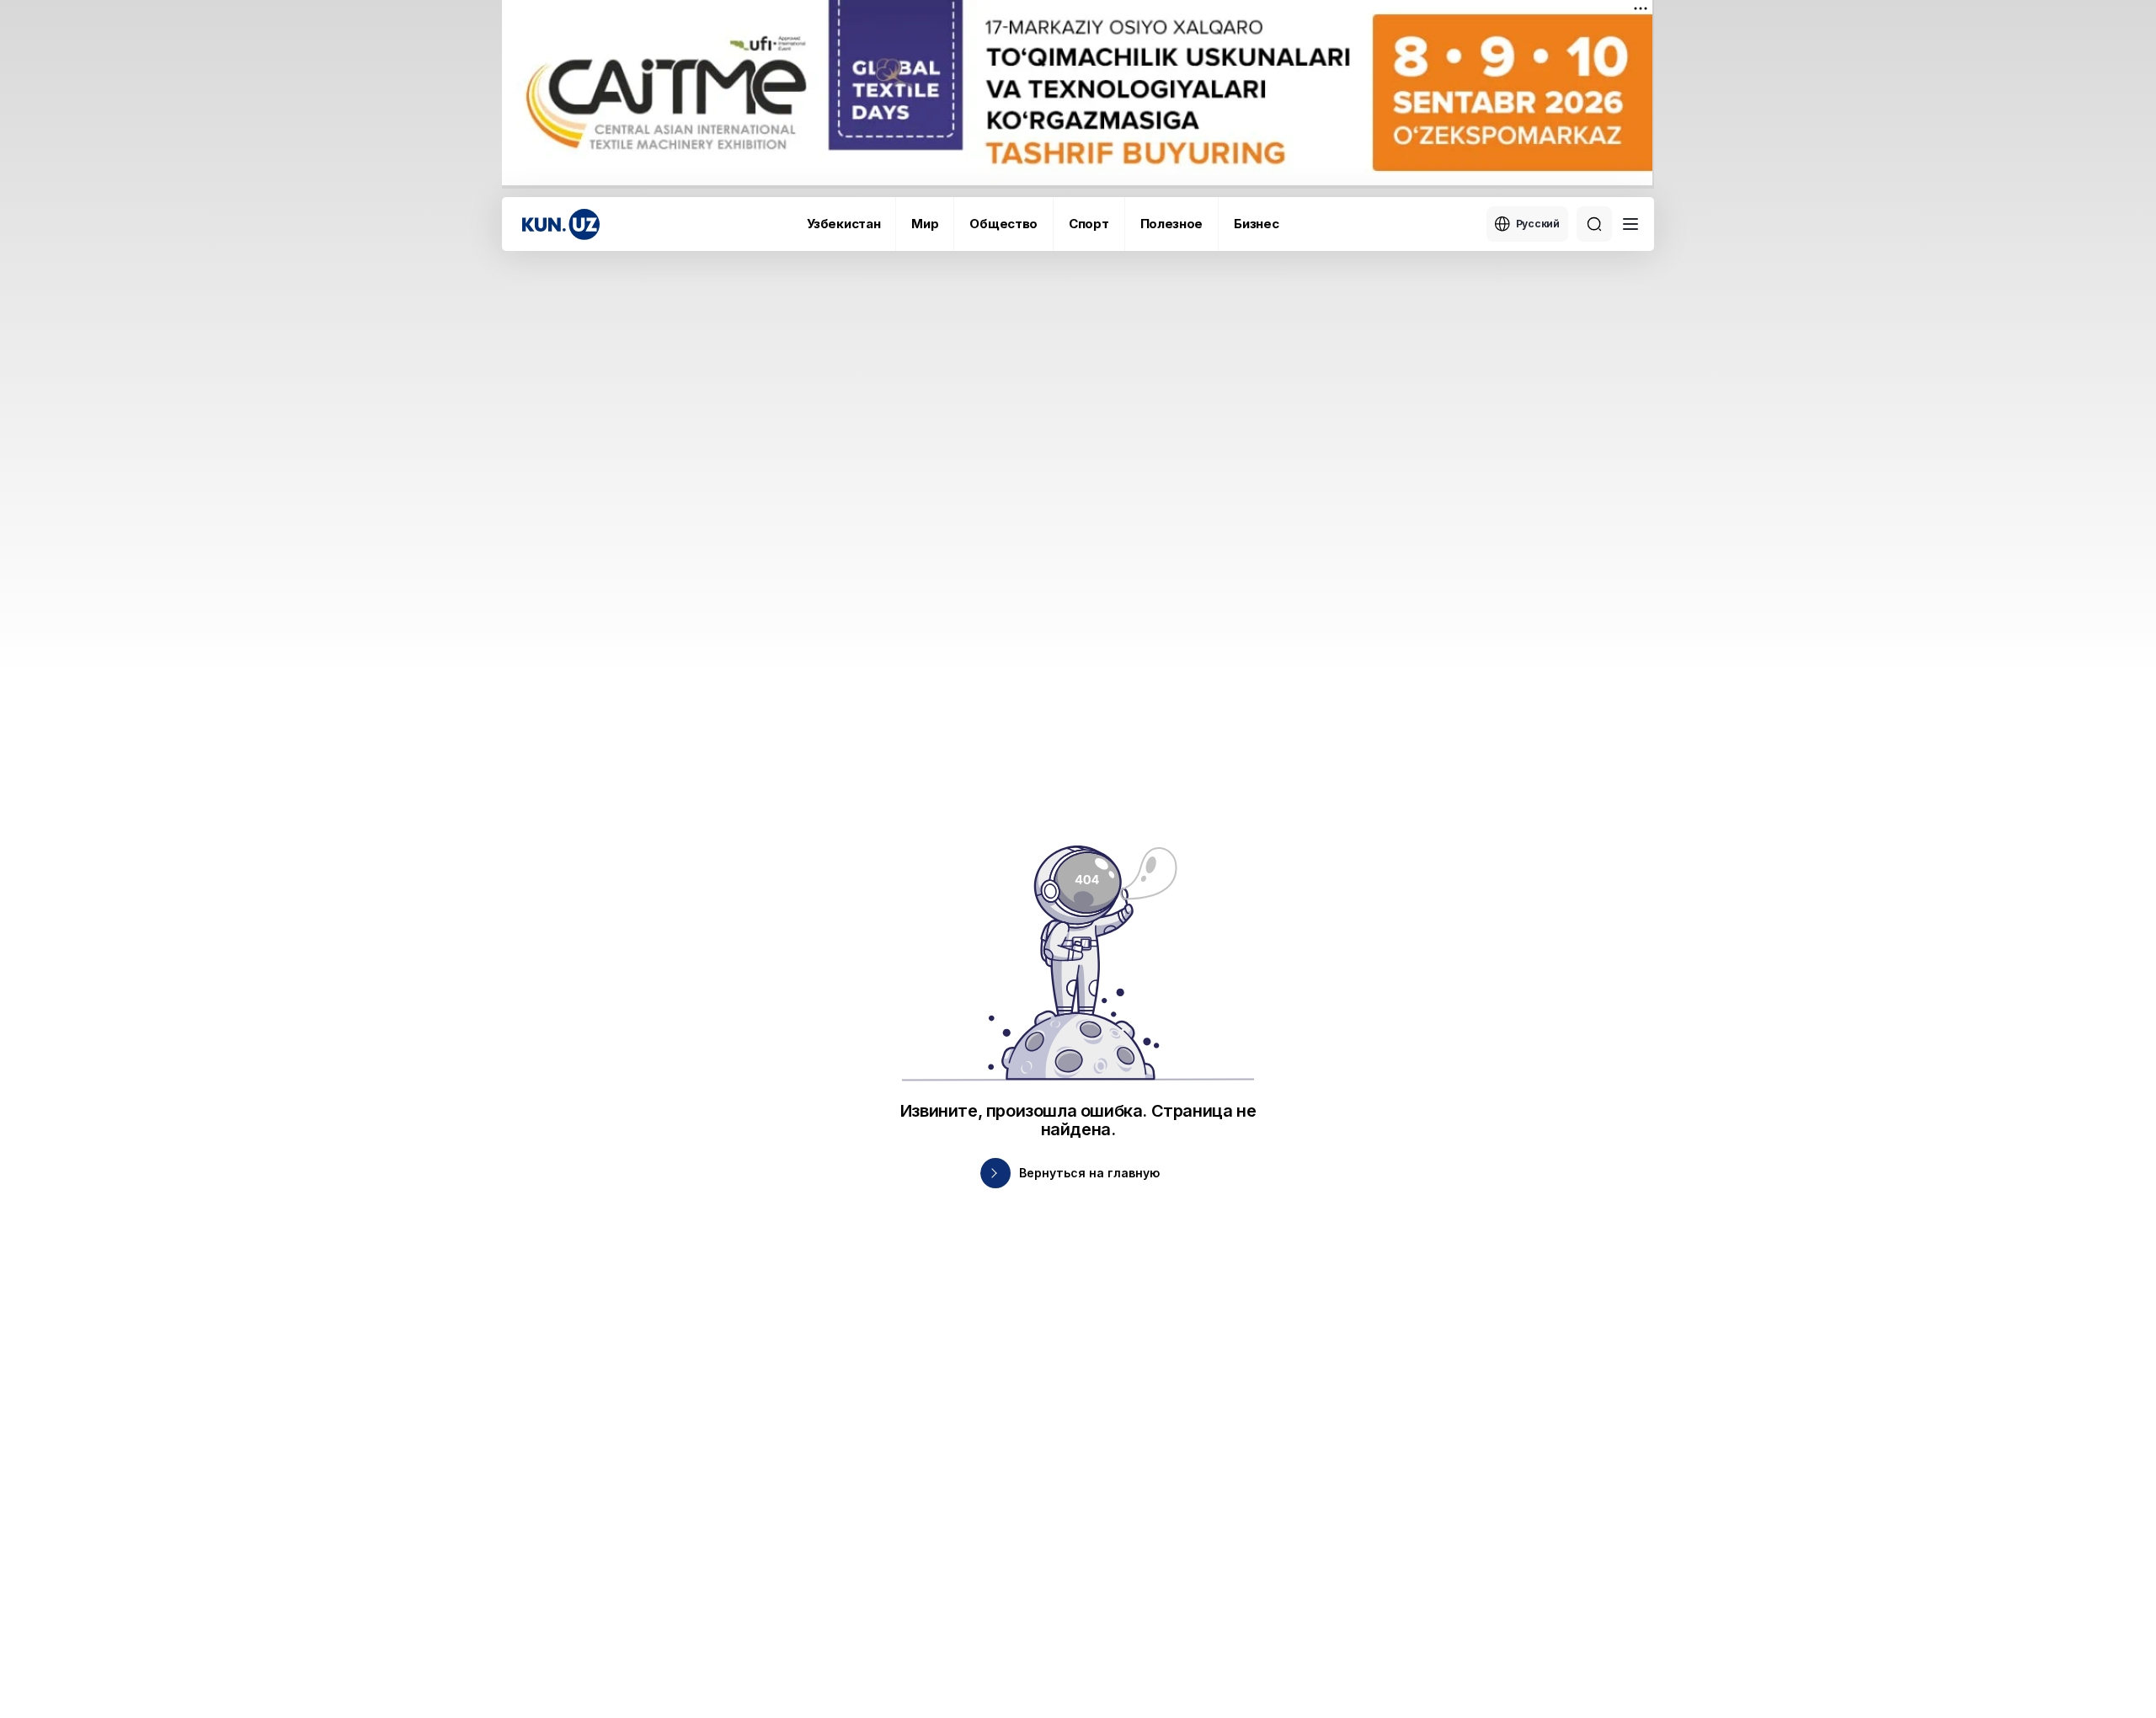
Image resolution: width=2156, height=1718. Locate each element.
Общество (1003, 224)
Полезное (1172, 224)
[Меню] (1630, 224)
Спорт (1089, 224)
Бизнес (1256, 224)
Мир (925, 224)
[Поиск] (1594, 224)
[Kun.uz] (561, 224)
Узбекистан (843, 224)
